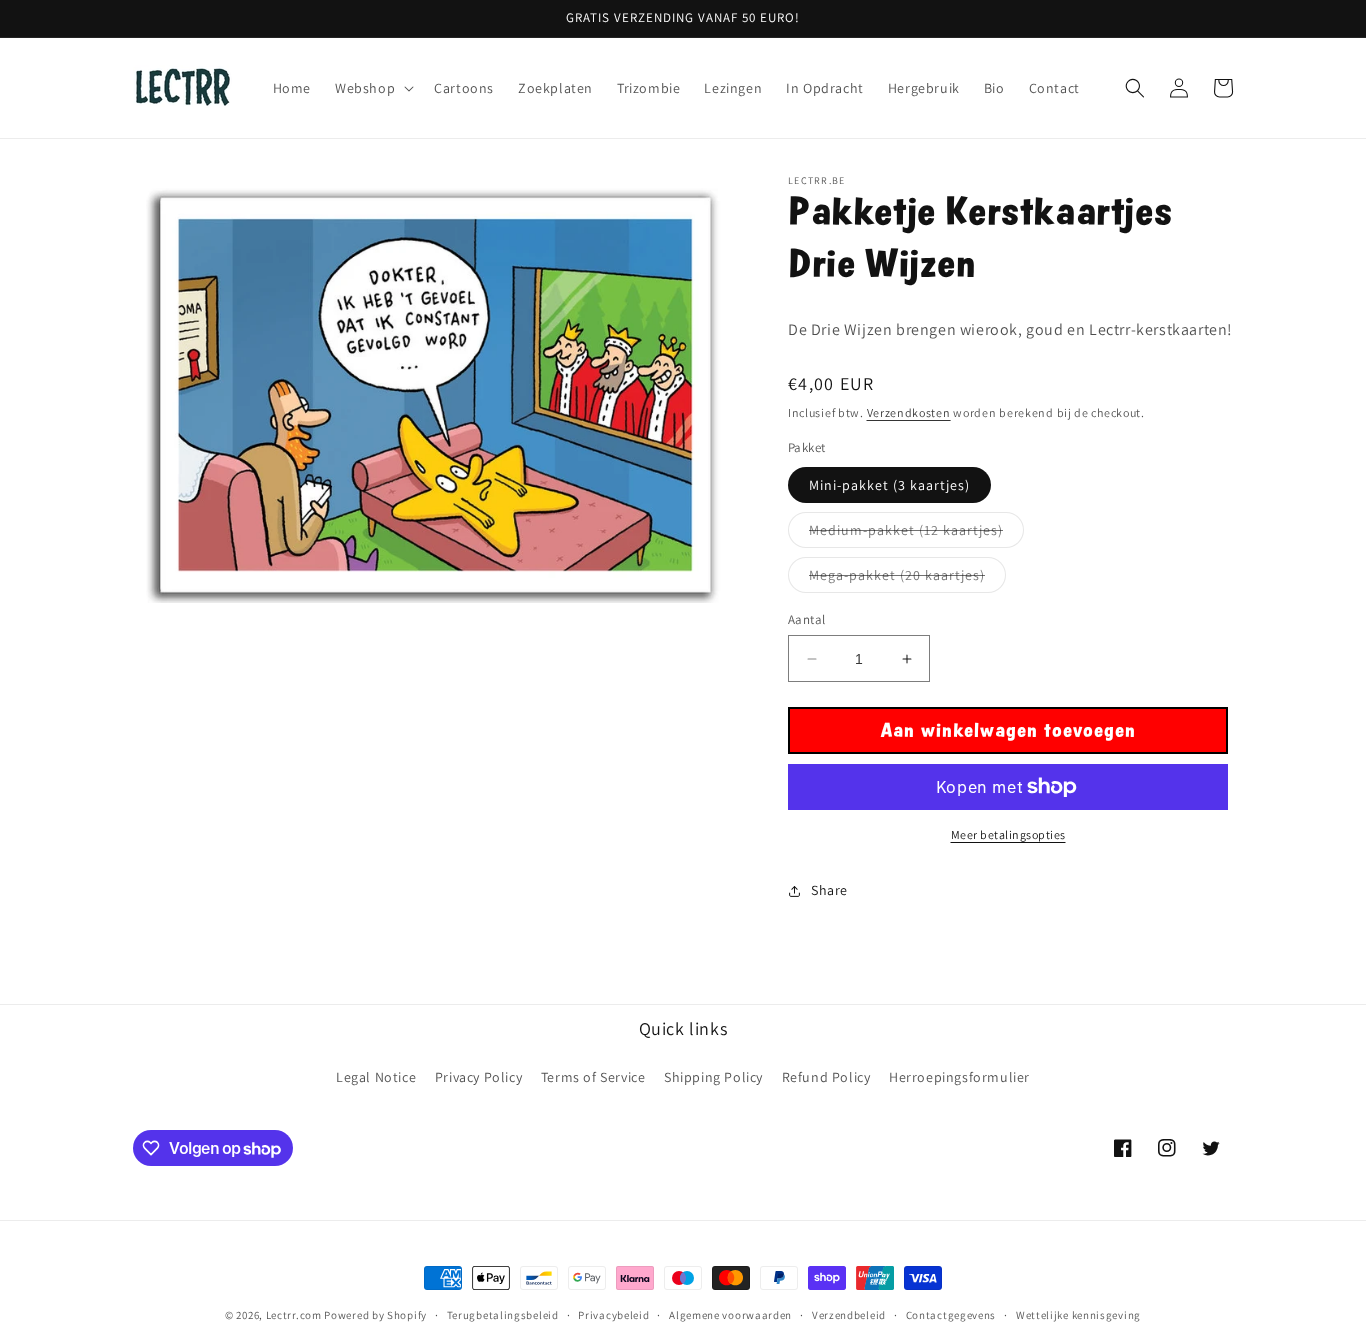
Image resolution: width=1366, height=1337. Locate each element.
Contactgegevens (951, 1315)
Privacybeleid (613, 1315)
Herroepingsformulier (959, 1077)
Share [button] (829, 890)
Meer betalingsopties (1008, 834)
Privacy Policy (478, 1077)
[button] (372, 88)
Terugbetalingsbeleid (503, 1315)
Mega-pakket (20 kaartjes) (907, 579)
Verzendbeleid (849, 1315)
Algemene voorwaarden (730, 1315)
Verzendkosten (909, 412)
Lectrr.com (294, 1315)
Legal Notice (376, 1077)
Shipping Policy (713, 1077)
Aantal (806, 619)
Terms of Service (593, 1077)
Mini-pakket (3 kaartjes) (889, 485)
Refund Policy (826, 1077)
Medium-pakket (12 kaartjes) (916, 534)
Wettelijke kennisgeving (1078, 1315)
